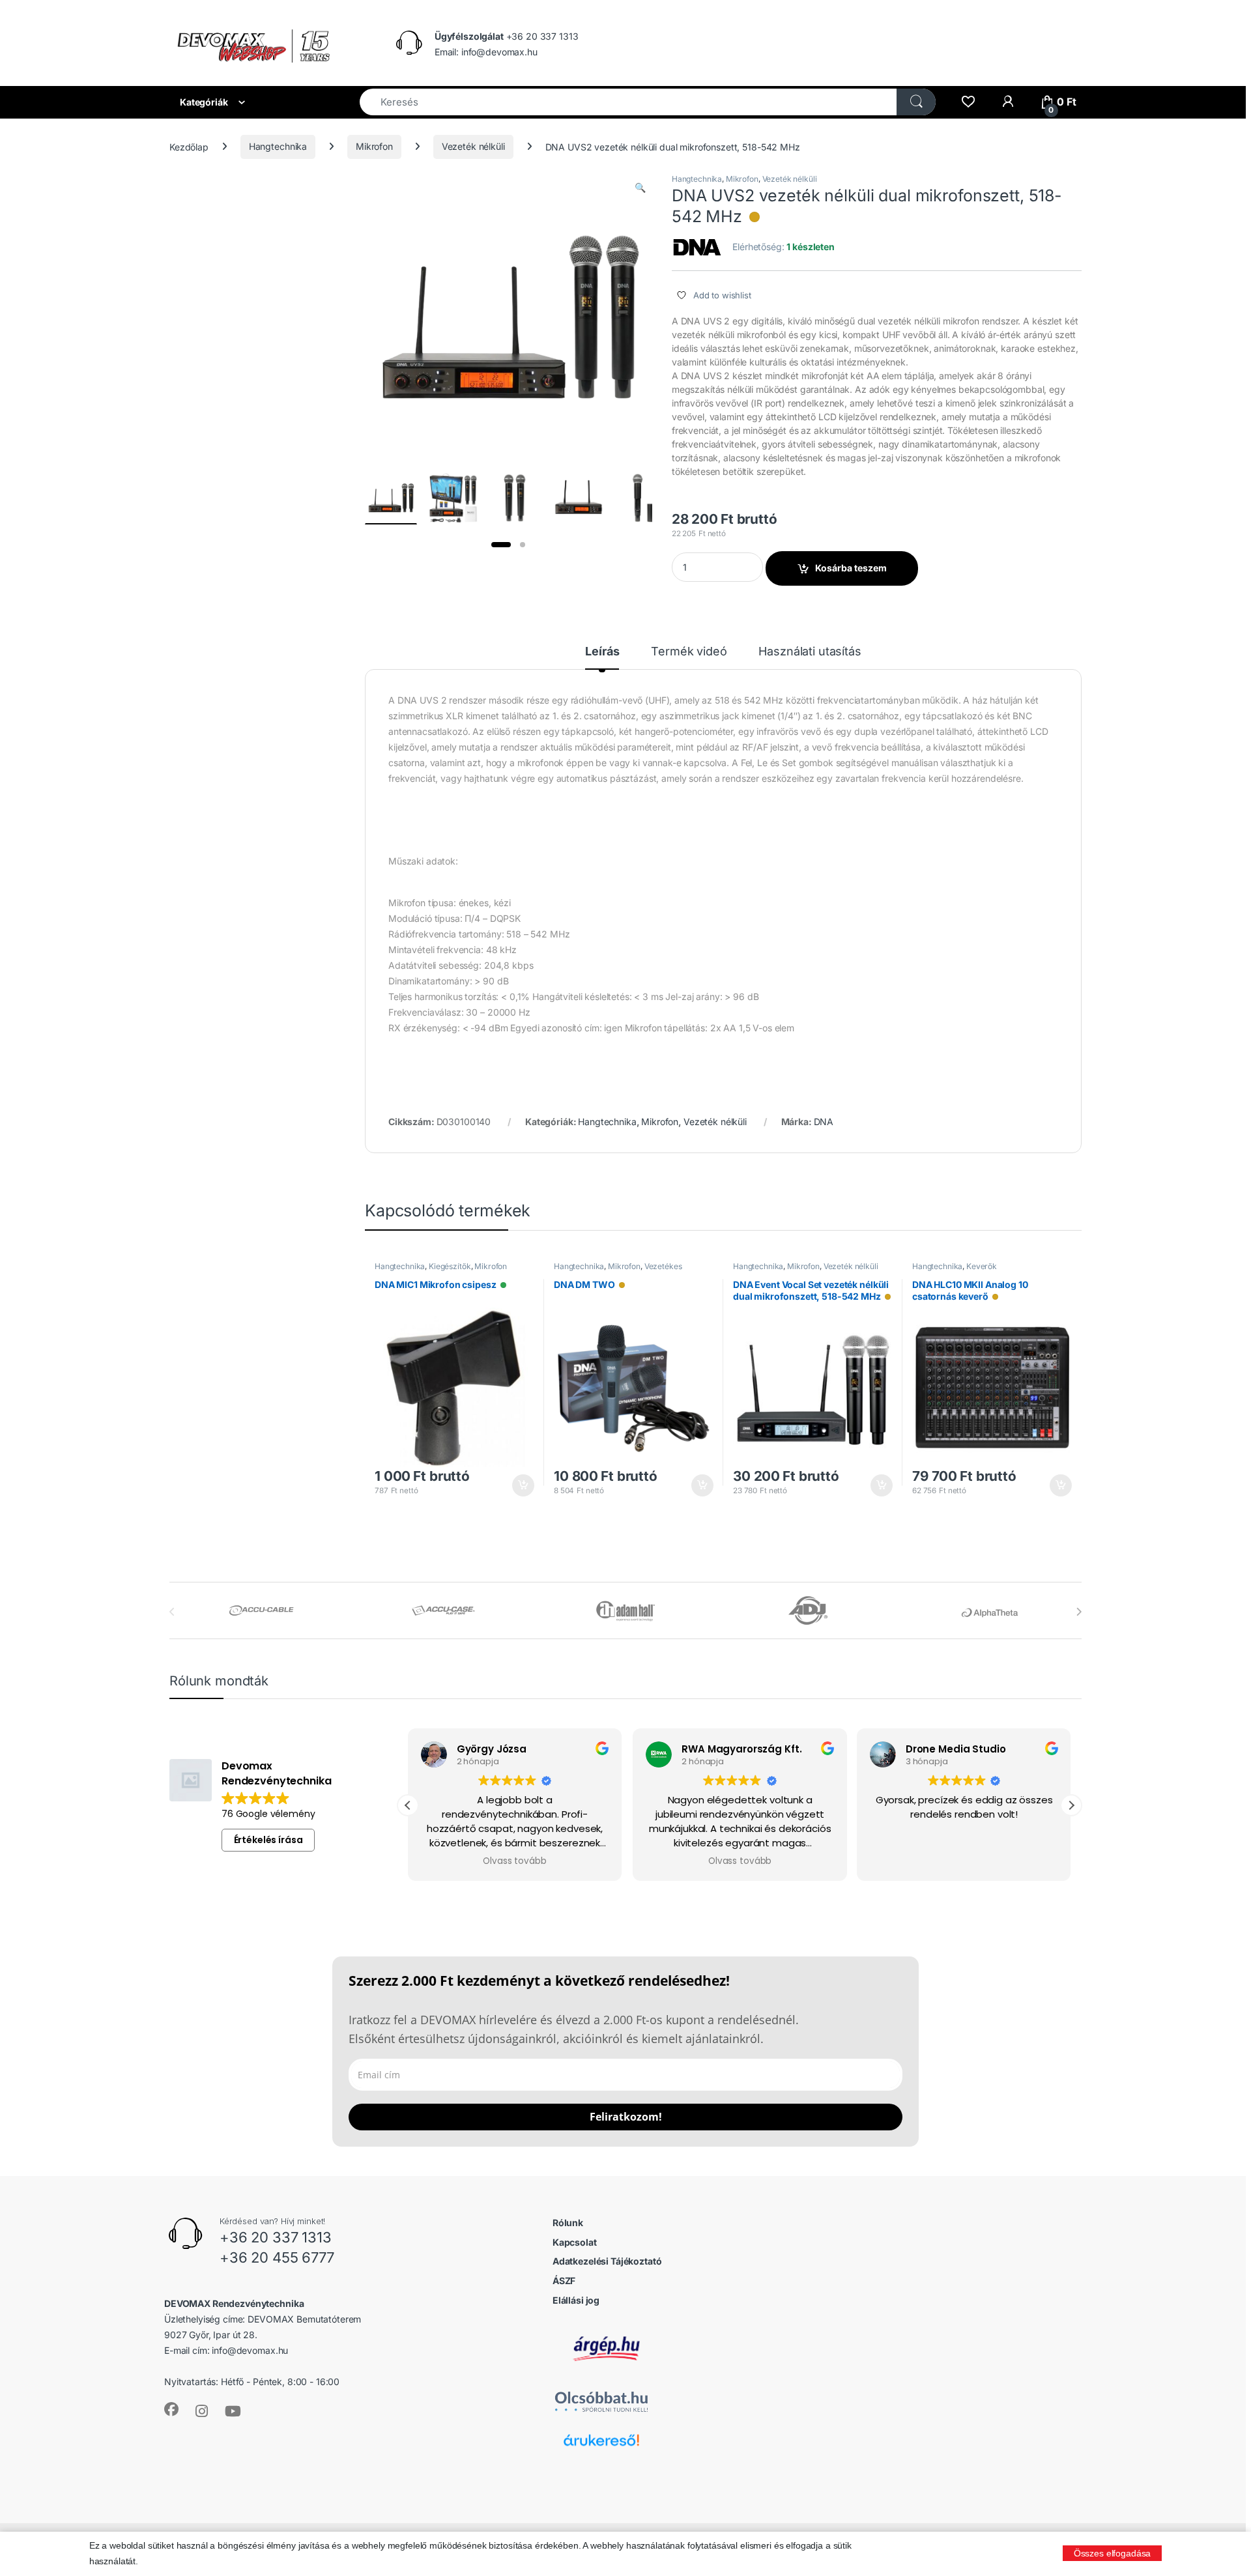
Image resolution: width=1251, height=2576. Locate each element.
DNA (824, 1122)
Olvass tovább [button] (515, 1861)
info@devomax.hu (250, 2350)
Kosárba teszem (851, 568)
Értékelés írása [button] (268, 1840)
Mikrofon (374, 146)
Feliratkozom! (626, 2117)
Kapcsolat (575, 2242)
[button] (640, 188)
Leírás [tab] (602, 652)
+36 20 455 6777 (277, 2257)
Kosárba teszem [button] (517, 1485)
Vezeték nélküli (473, 146)
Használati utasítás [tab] (810, 652)
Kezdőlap (189, 146)
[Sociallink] (171, 2409)
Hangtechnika (278, 146)
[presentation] (1079, 1612)
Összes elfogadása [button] (1113, 2553)
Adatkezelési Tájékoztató (607, 2261)
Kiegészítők (450, 1266)
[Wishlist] (968, 102)
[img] (755, 217)
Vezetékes (663, 1266)
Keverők (982, 1266)
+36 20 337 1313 (276, 2237)
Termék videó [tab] (689, 652)
